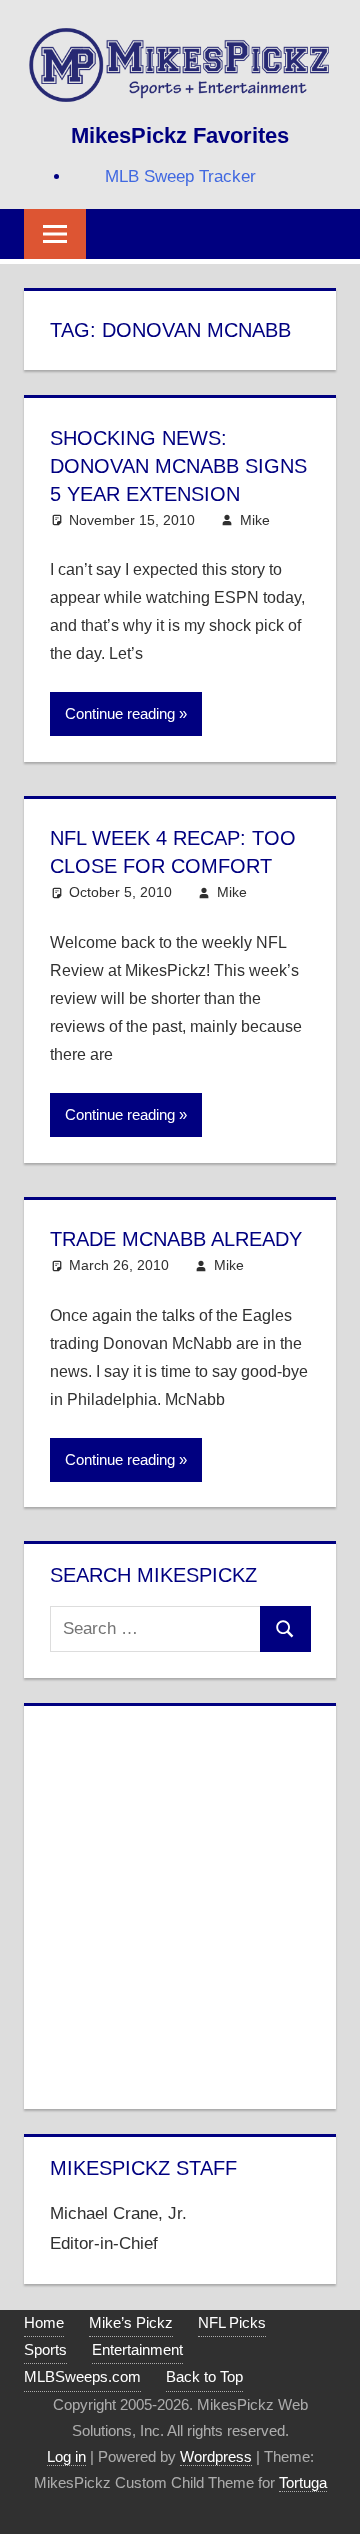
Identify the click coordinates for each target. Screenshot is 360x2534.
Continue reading (120, 713)
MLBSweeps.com (82, 2376)
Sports (45, 2349)
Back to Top (204, 2376)
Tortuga (303, 2482)
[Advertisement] (180, 1903)
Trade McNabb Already (176, 1239)
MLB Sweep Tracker (180, 176)
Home (44, 2322)
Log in (66, 2456)
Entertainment (137, 2349)
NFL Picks (232, 2322)
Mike (255, 520)
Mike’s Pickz (131, 2322)
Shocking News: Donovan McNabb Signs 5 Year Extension (178, 466)
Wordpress (216, 2456)
